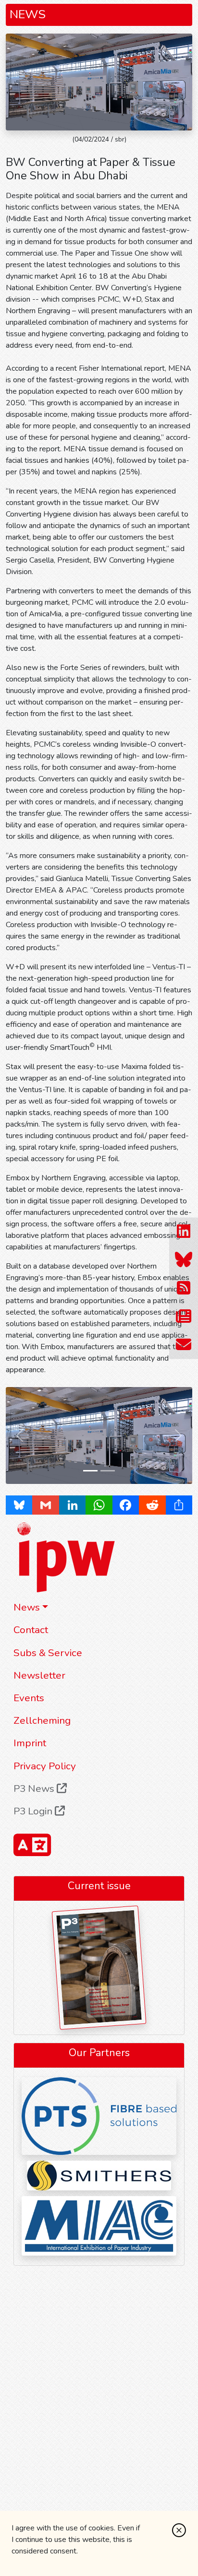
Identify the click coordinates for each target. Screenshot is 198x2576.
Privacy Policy (45, 1766)
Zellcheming (42, 1720)
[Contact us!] (184, 1345)
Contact (31, 1630)
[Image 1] (90, 1471)
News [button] (27, 1607)
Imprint (30, 1743)
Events (29, 1698)
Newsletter (39, 1675)
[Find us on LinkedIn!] (184, 1231)
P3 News (35, 1788)
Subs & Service (48, 1653)
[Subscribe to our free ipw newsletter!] (184, 1316)
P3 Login (34, 1811)
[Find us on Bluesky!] (184, 1260)
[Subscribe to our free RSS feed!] (184, 1288)
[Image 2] (108, 1471)
